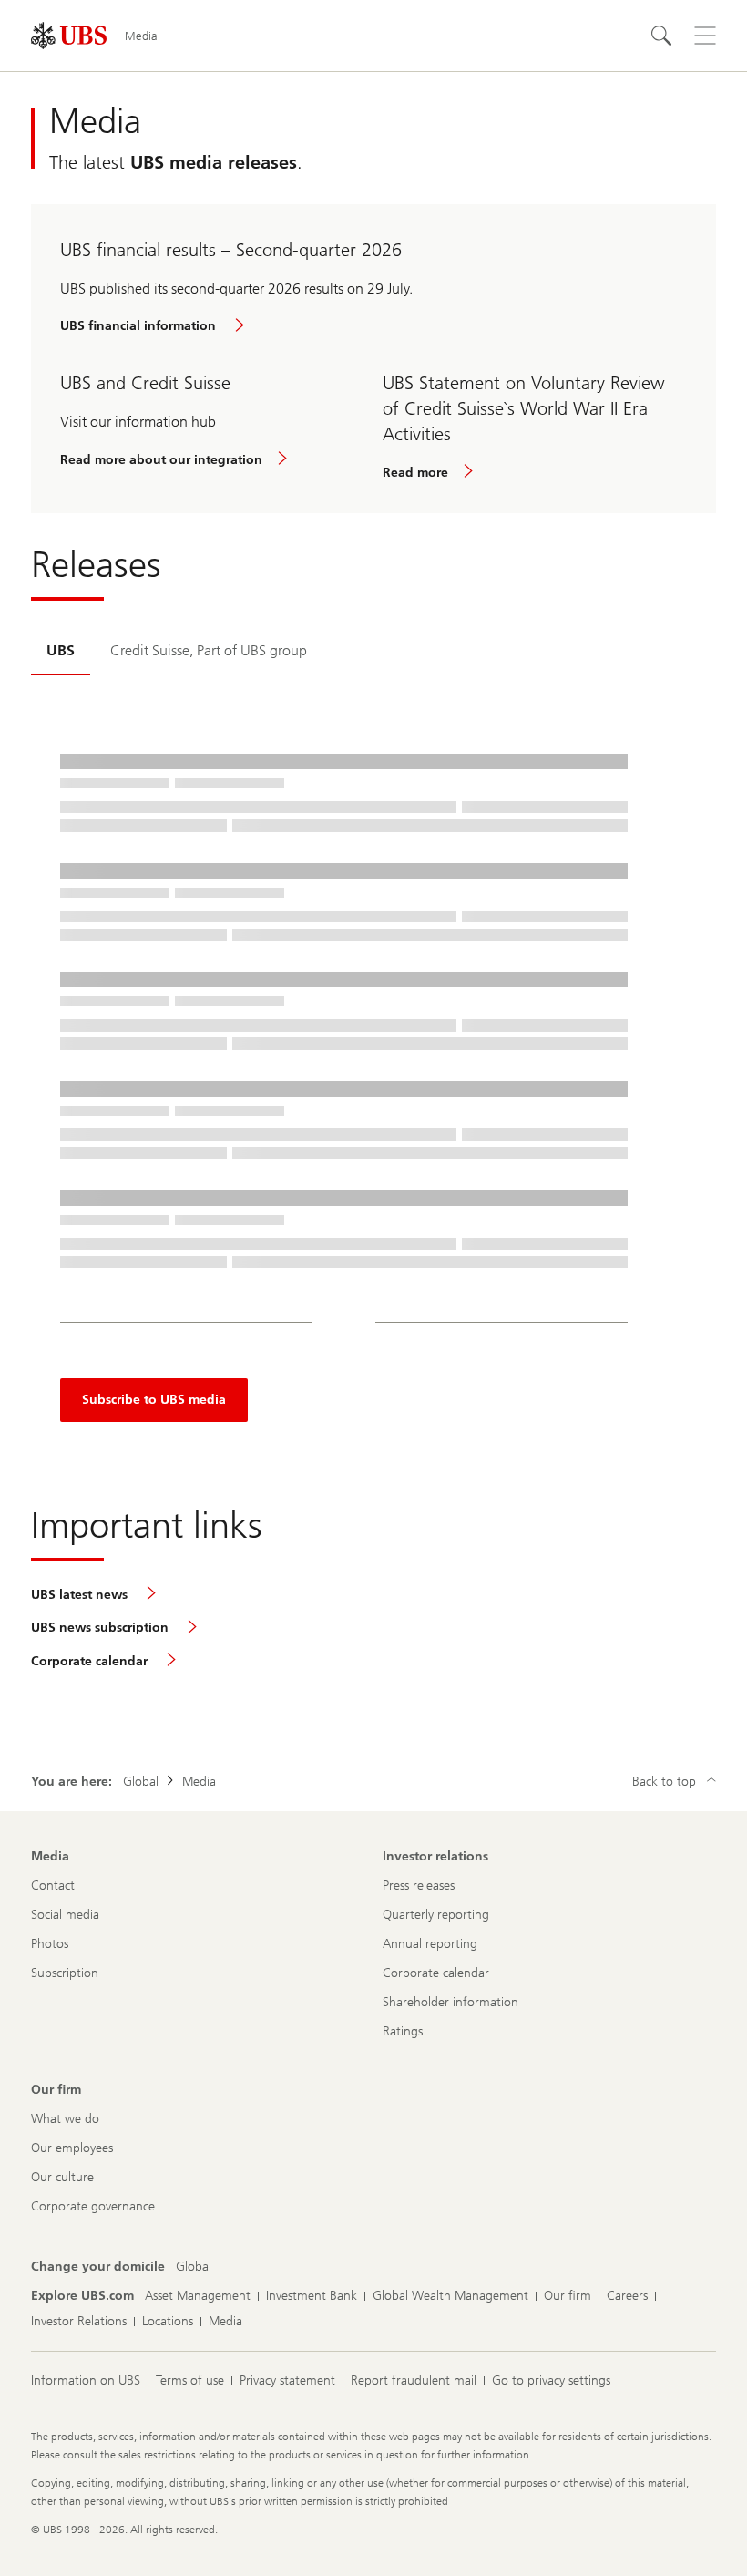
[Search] (661, 36)
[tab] (61, 652)
